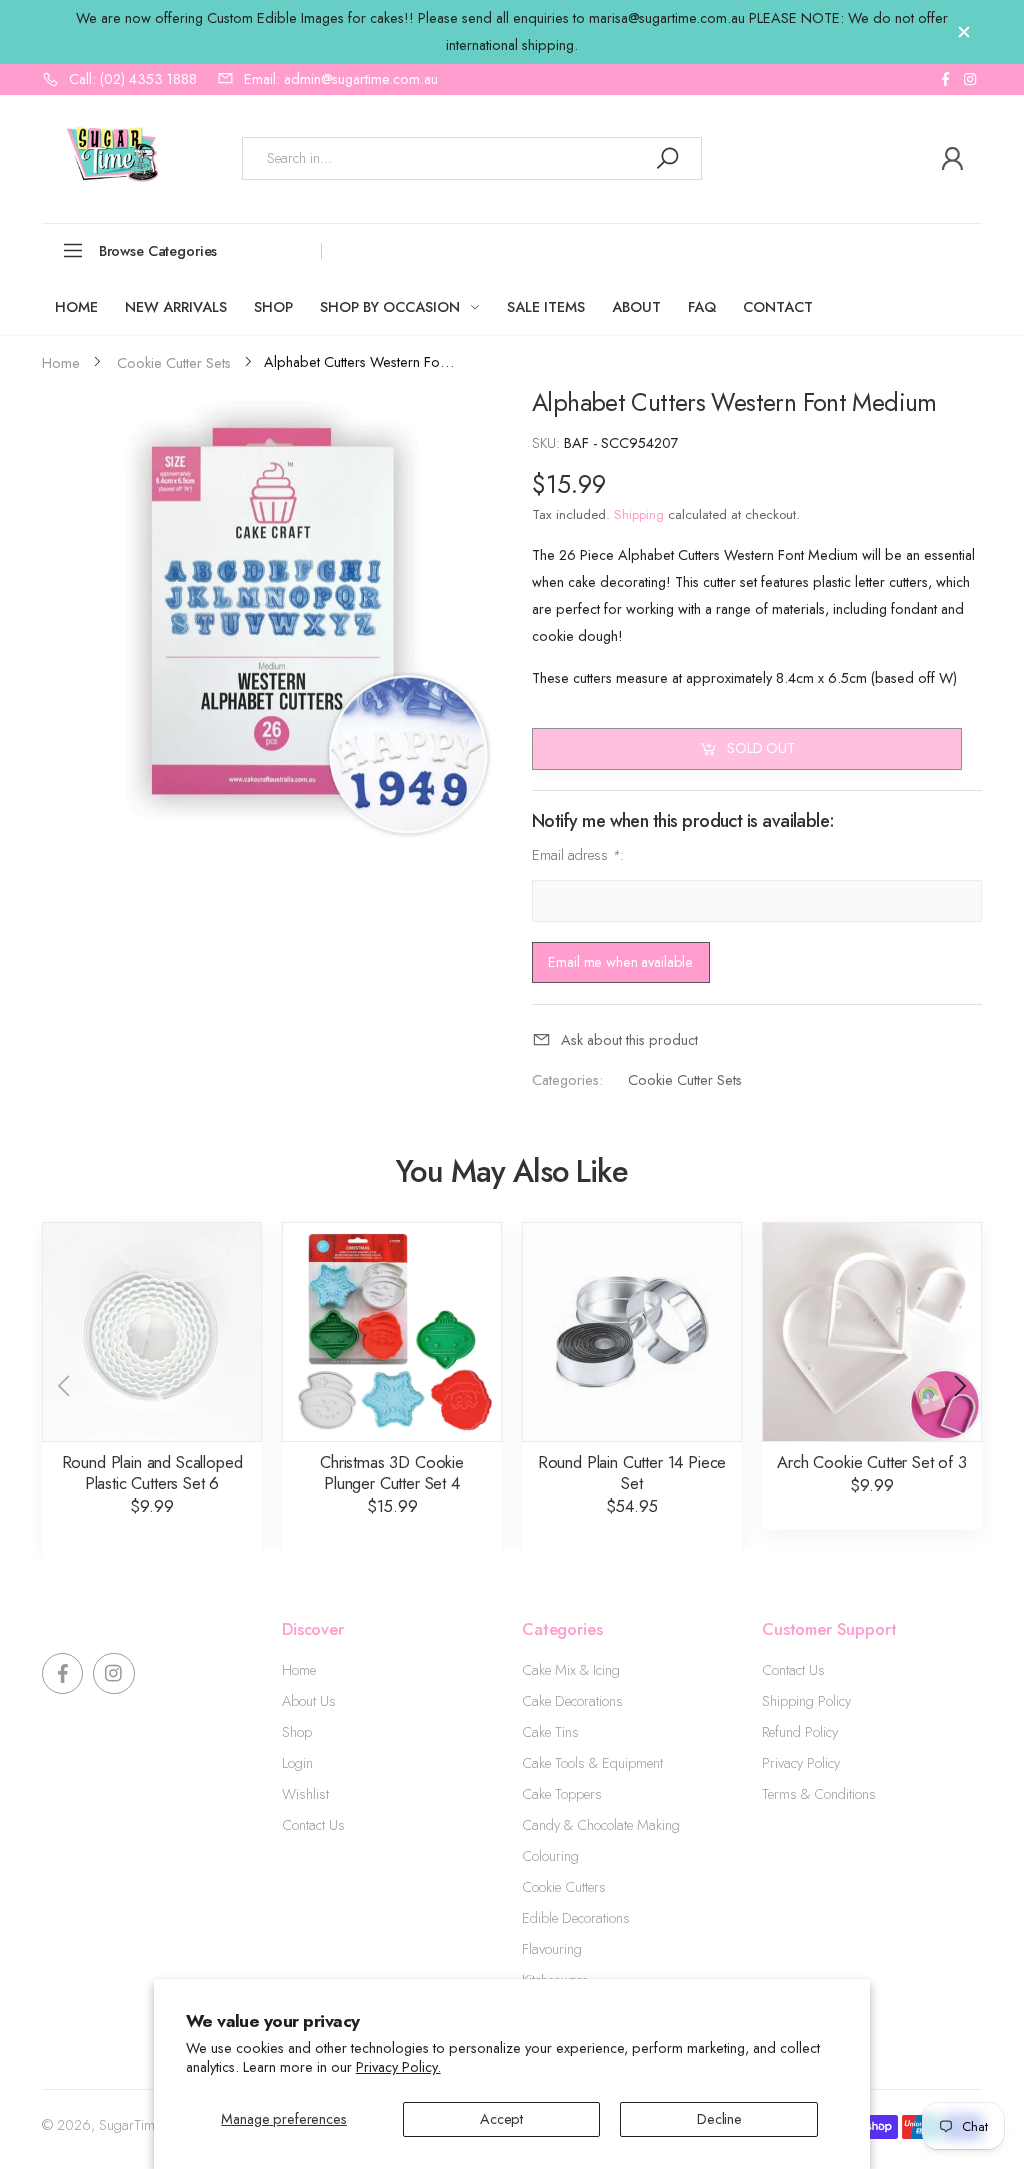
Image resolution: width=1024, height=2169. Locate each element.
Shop (297, 1732)
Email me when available (620, 962)
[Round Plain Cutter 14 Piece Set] (632, 1332)
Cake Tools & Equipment (592, 1763)
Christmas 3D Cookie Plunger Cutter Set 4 (392, 1472)
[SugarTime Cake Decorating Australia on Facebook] (945, 79)
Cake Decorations (572, 1701)
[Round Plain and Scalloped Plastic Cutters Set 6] (152, 1332)
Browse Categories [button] (158, 251)
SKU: (548, 443)
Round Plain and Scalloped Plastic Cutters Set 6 (152, 1472)
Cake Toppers (562, 1794)
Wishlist (305, 1794)
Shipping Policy (806, 1701)
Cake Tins (550, 1732)
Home (299, 1670)
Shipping (639, 514)
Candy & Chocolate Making (601, 1825)
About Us (309, 1701)
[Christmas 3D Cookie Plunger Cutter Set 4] (392, 1332)
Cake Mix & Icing (571, 1670)
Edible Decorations (576, 1918)
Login (297, 1763)
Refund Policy (800, 1732)
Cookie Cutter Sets (684, 1080)
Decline (719, 2119)
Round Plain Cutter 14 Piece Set (632, 1472)
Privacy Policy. (398, 2067)
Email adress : (578, 855)
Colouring (550, 1856)
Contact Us (313, 1825)
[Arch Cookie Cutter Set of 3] (872, 1332)
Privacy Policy (801, 1763)
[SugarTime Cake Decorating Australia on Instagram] (970, 79)
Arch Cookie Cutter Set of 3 (872, 1462)
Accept (501, 2119)
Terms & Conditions (819, 1794)
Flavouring (552, 1949)
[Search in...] (667, 158)
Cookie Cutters (564, 1887)
